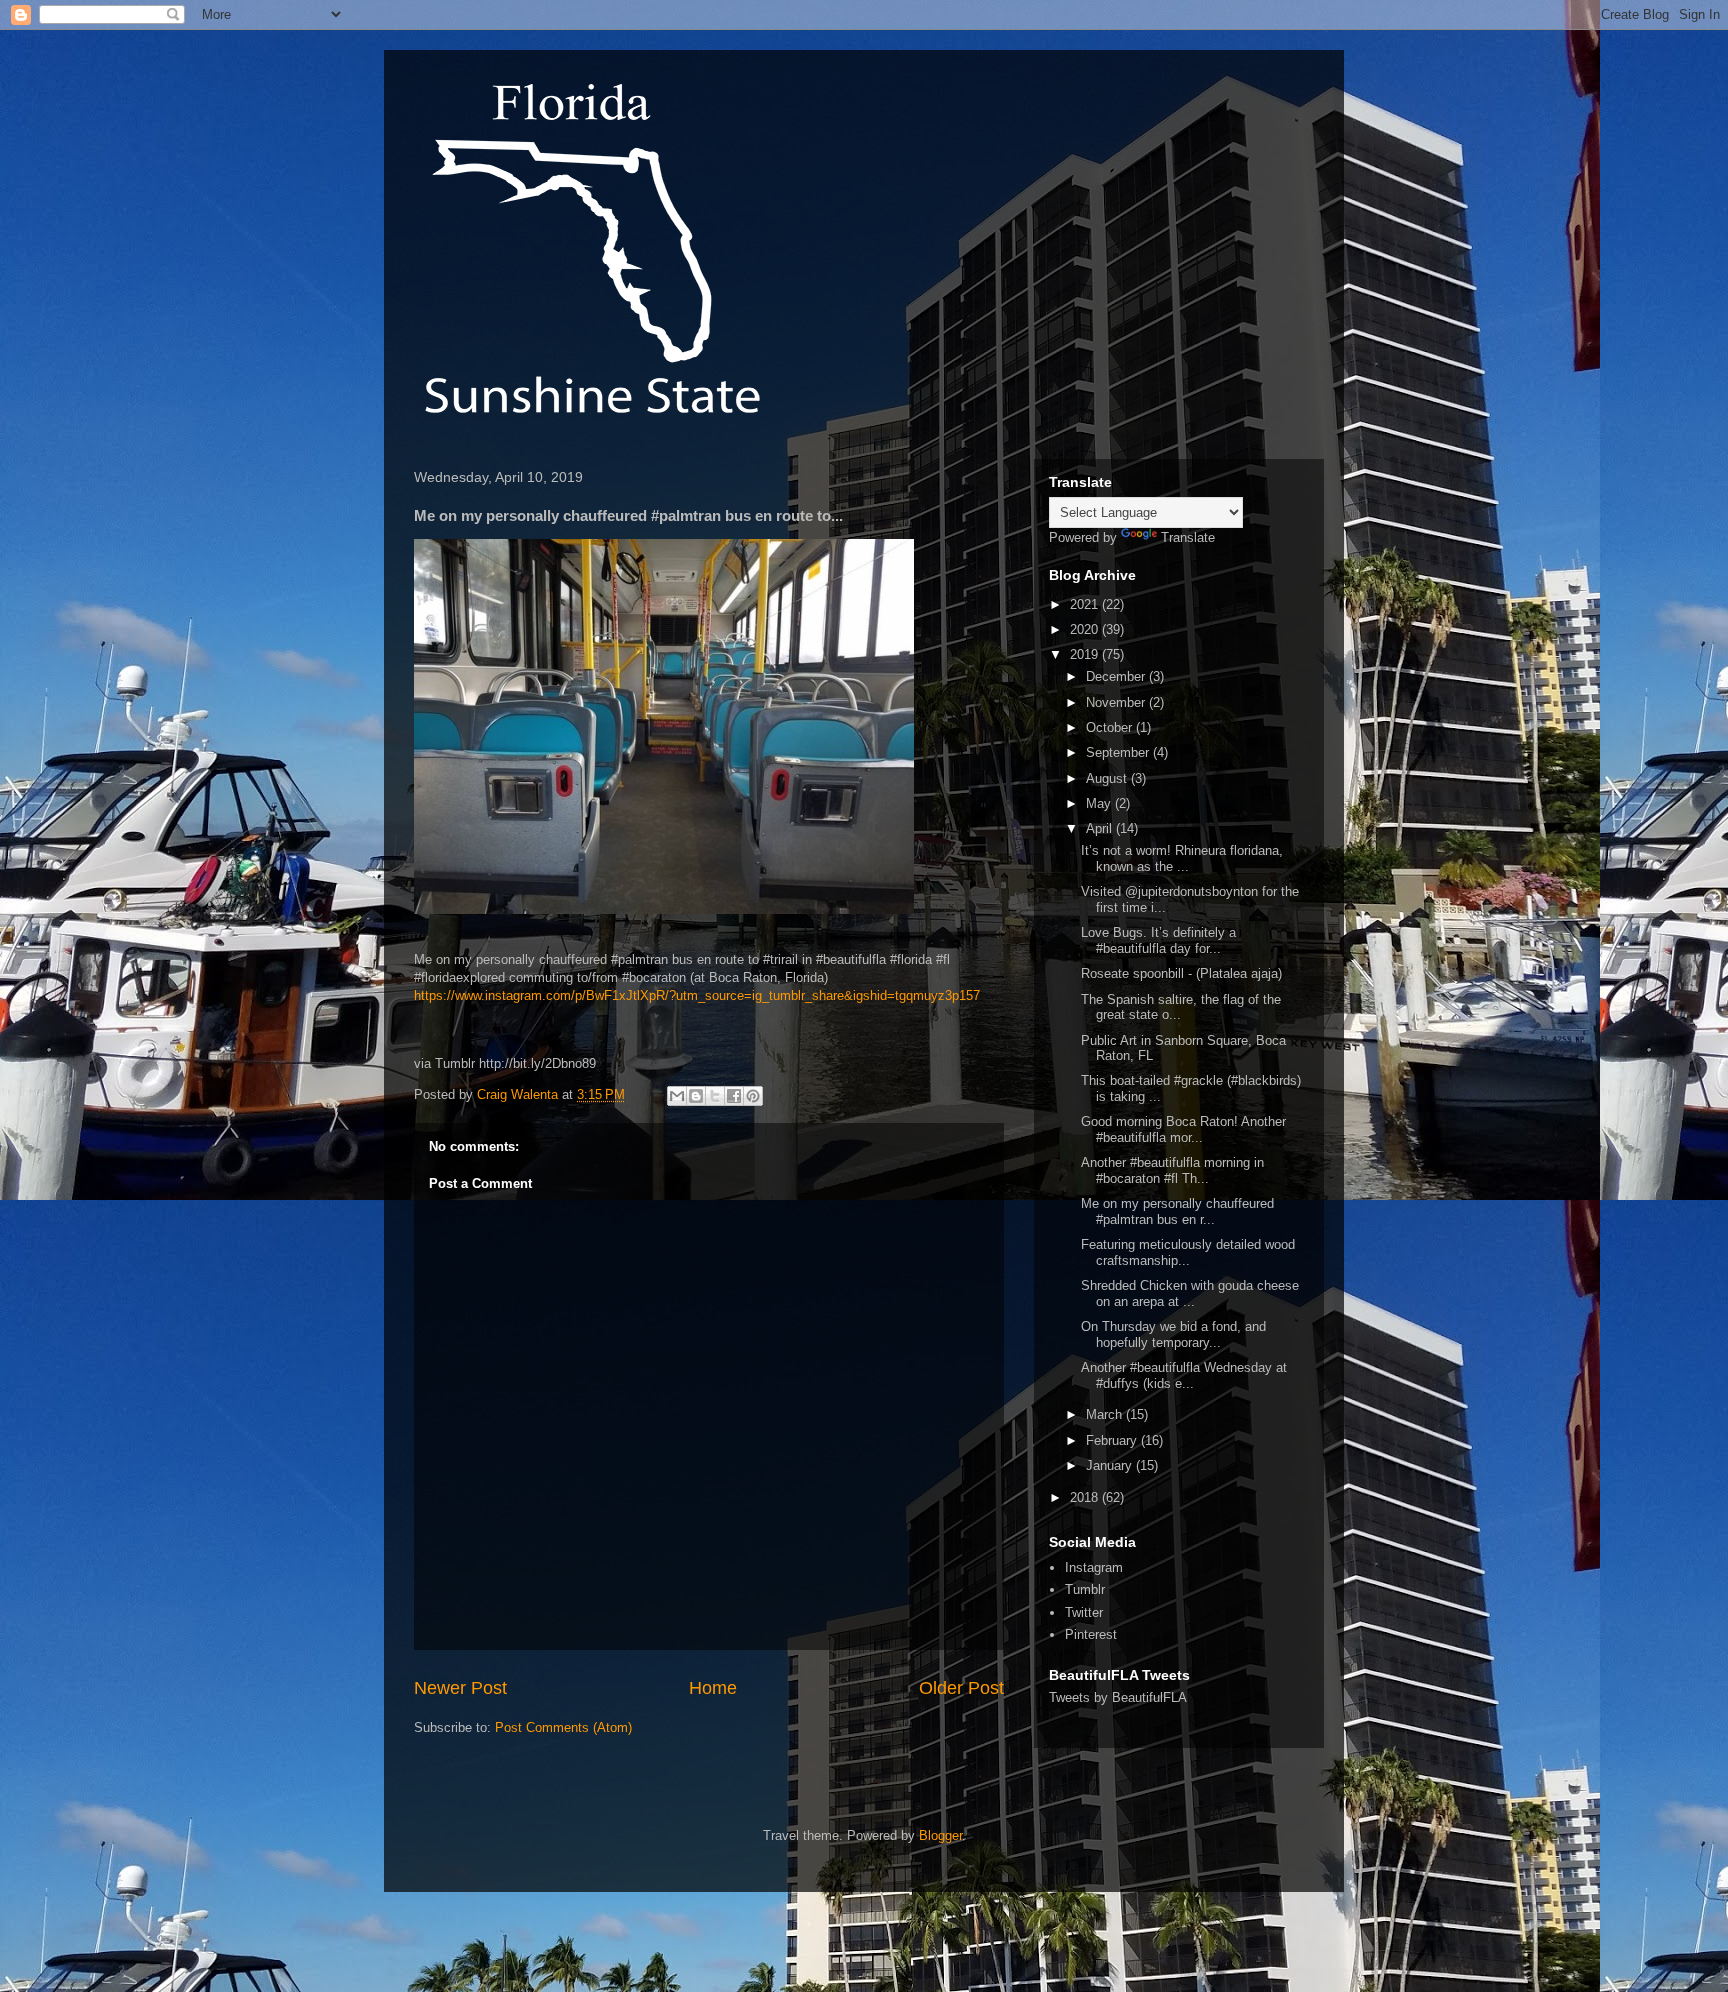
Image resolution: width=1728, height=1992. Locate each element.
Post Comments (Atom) (563, 1727)
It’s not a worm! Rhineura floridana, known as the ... (1182, 858)
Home (713, 1688)
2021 (1086, 604)
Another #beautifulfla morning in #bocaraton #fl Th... (1172, 1170)
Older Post (961, 1688)
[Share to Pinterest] (753, 1096)
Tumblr (1085, 1589)
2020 (1086, 629)
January (1111, 1465)
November (1117, 702)
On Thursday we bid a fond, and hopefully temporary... (1173, 1334)
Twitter (1084, 1612)
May (1100, 803)
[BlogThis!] (696, 1096)
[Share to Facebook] (734, 1096)
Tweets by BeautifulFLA (1118, 1697)
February (1113, 1440)
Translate (1188, 537)
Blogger (940, 1835)
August (1108, 778)
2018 (1086, 1497)
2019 (1086, 654)
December (1117, 676)
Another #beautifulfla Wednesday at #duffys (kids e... (1184, 1375)
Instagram (1094, 1567)
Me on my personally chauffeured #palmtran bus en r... (1177, 1211)
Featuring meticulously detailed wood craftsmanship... (1188, 1252)
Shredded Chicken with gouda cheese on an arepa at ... (1190, 1293)
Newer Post (460, 1688)
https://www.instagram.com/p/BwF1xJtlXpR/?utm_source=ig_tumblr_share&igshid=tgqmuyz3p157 (697, 995)
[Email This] (677, 1096)
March (1106, 1414)
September (1119, 752)
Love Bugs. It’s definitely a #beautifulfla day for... (1158, 940)
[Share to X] (715, 1096)
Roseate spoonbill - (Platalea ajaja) (1181, 973)
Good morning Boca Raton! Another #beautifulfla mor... (1183, 1129)
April (1101, 828)
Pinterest (1091, 1634)
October (1111, 727)
